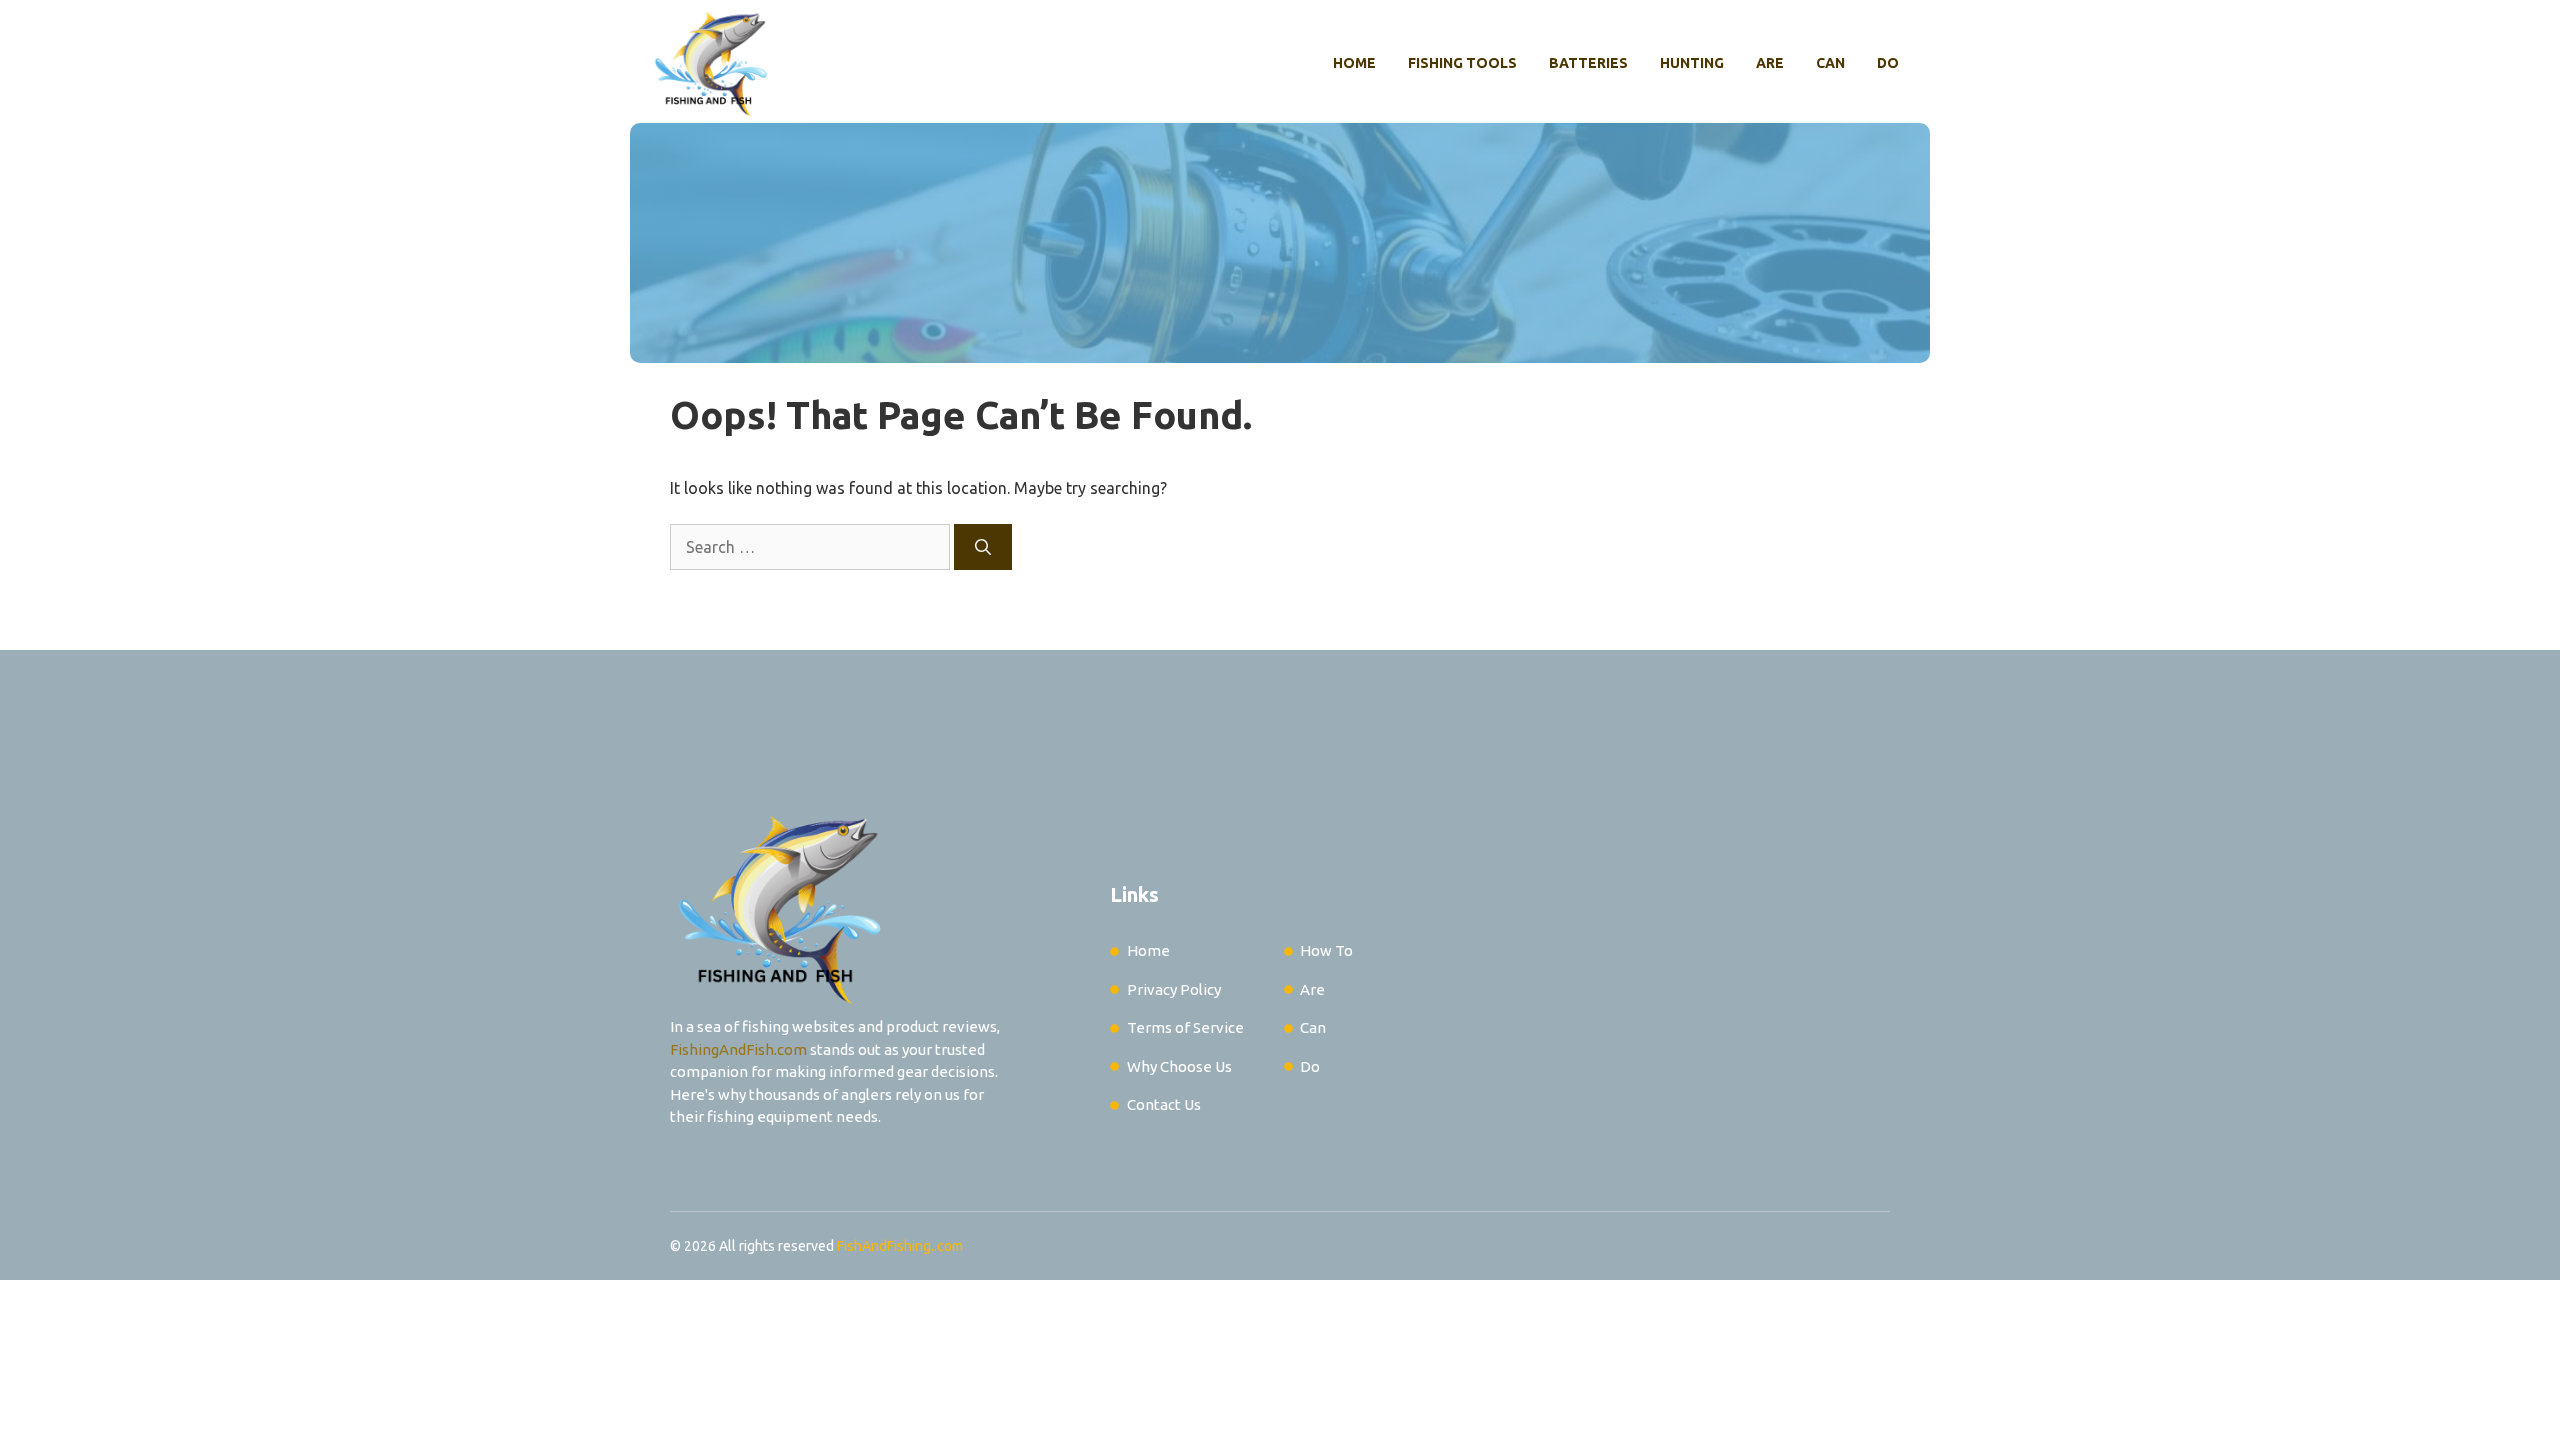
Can (1830, 63)
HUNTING (1692, 63)
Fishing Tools (1462, 63)
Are (1770, 63)
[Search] (983, 547)
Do (1888, 63)
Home (1354, 63)
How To (1326, 950)
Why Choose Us (1179, 1066)
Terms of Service (1185, 1027)
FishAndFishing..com (900, 1246)
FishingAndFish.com (738, 1049)
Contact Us (1164, 1104)
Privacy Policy (1174, 989)
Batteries (1588, 63)
